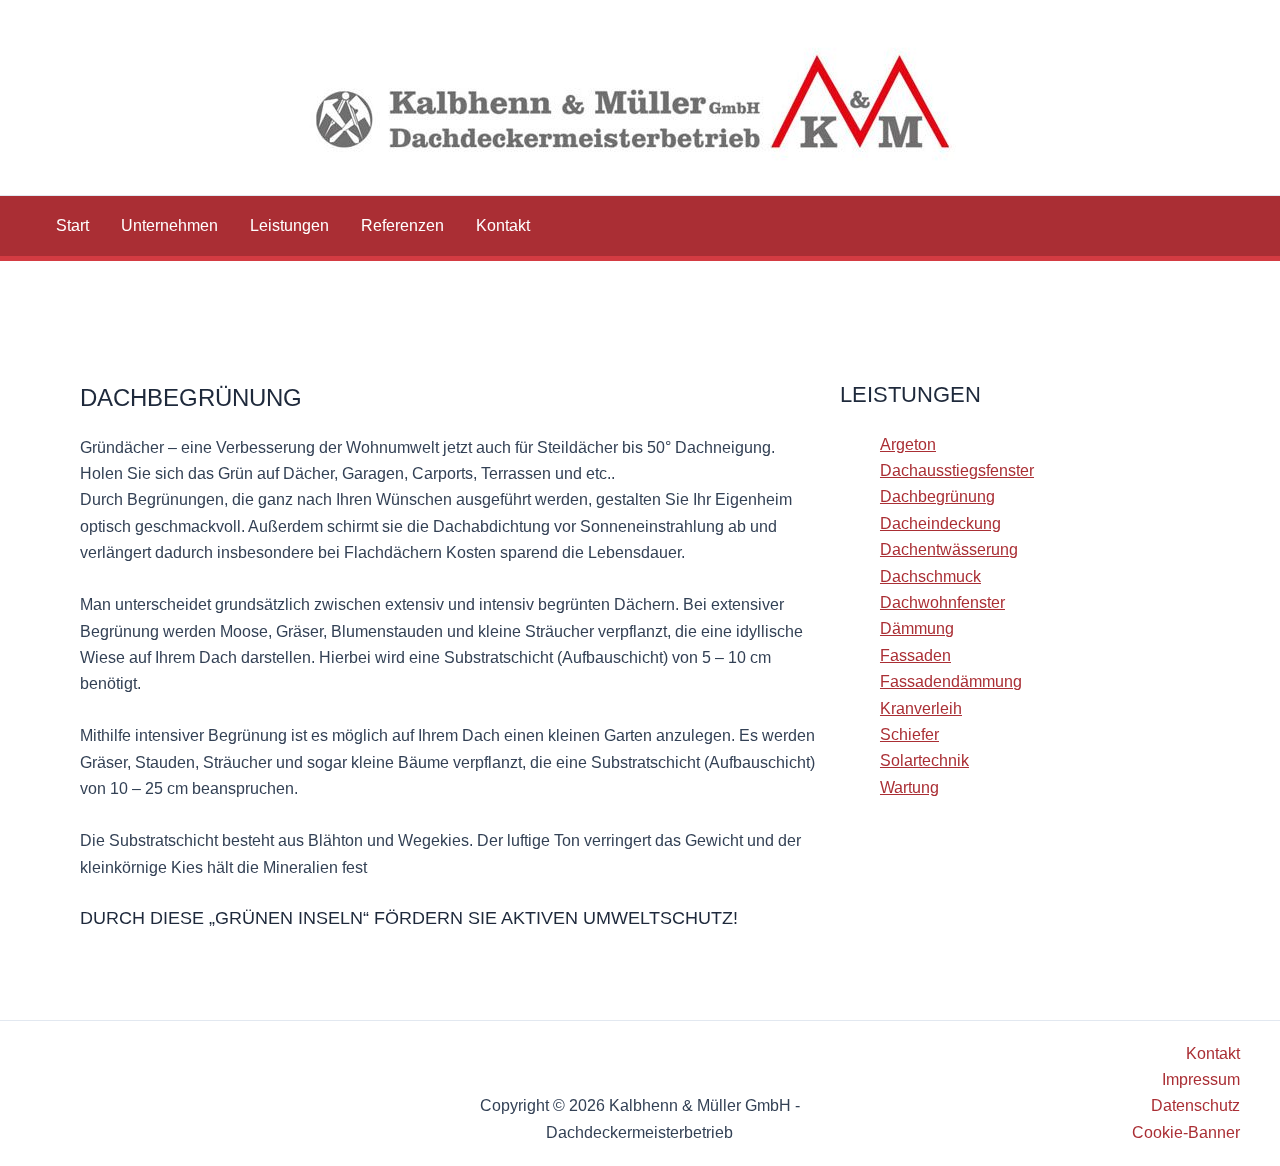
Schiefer (909, 734)
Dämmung (917, 628)
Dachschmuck (930, 576)
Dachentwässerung (949, 549)
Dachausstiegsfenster (957, 470)
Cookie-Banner (1186, 1132)
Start (72, 225)
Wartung (909, 787)
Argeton (908, 444)
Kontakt (503, 225)
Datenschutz (1195, 1105)
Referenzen (402, 225)
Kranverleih (921, 708)
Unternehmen (169, 225)
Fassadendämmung (951, 681)
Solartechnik (924, 760)
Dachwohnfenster (942, 602)
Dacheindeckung (940, 523)
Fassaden (915, 655)
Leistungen (289, 225)
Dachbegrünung (937, 496)
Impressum (1201, 1079)
